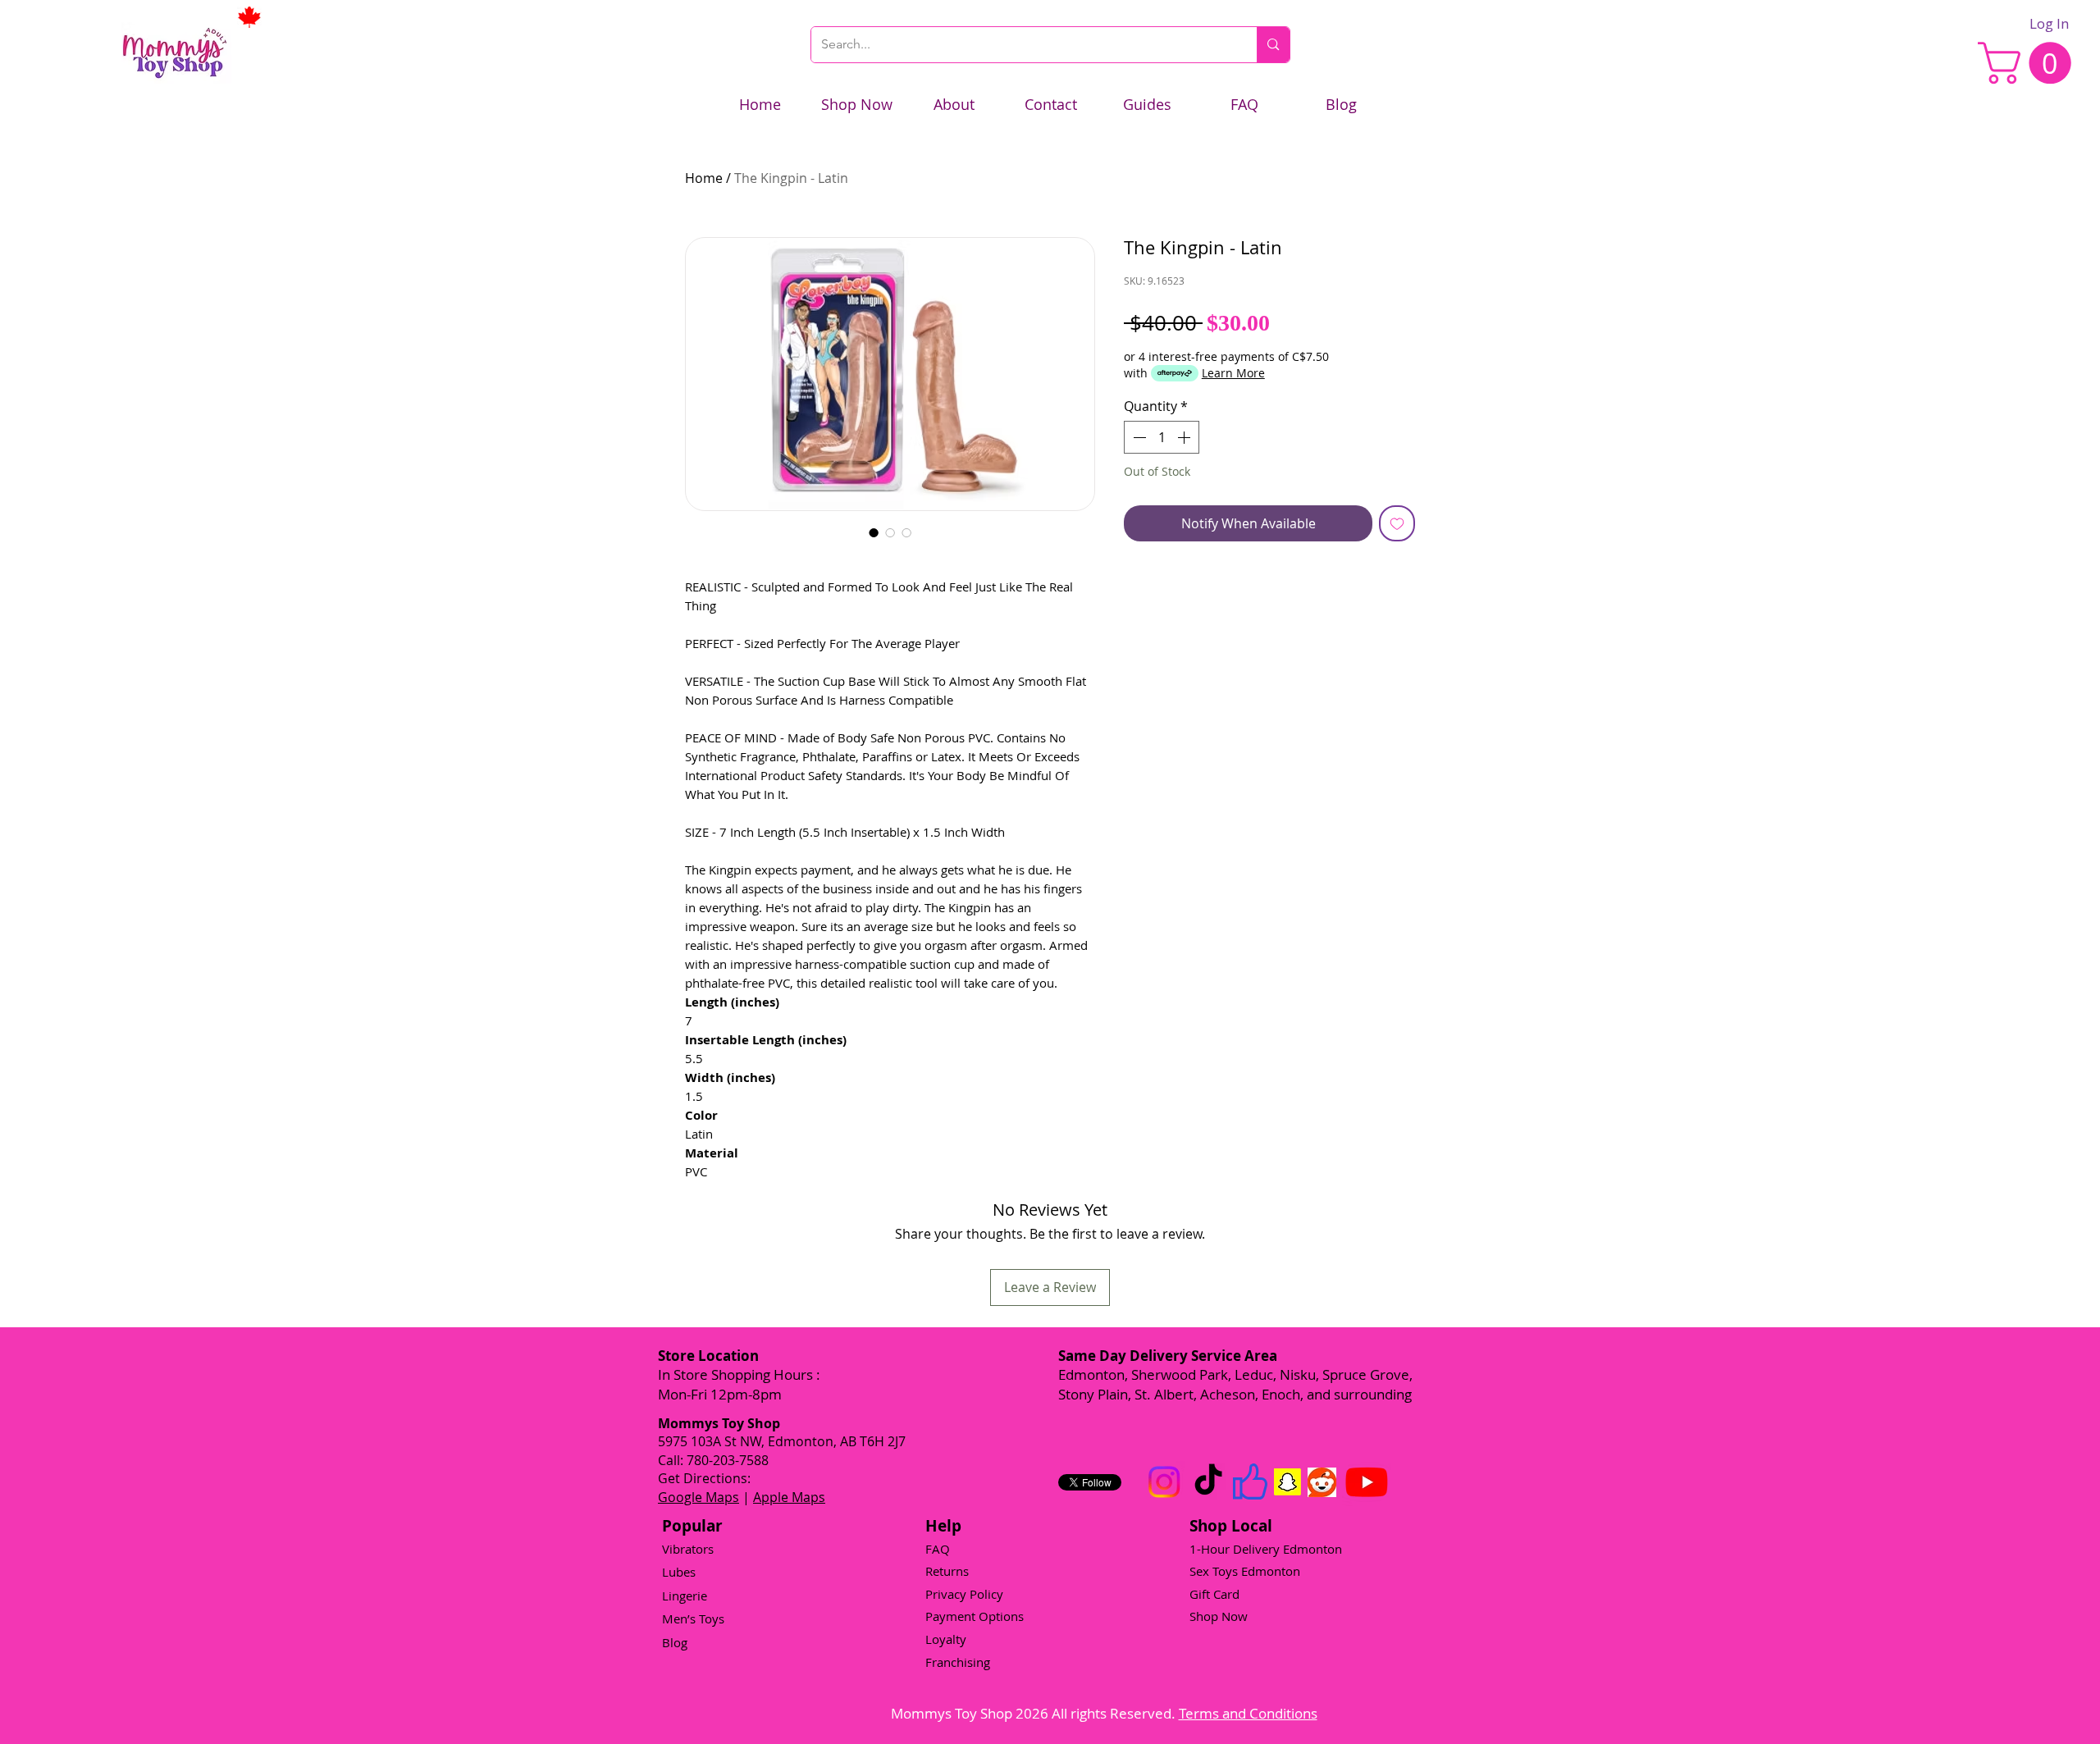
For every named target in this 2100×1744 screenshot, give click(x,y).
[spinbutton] (1162, 437)
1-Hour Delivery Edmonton (1266, 1549)
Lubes (679, 1572)
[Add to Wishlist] (1397, 523)
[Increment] (1185, 437)
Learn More (1233, 373)
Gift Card (1214, 1594)
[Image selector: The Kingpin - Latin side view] (890, 532)
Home (704, 178)
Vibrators (688, 1549)
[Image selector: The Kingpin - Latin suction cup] (906, 532)
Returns (947, 1571)
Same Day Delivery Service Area (1168, 1356)
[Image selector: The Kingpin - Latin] (874, 532)
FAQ (938, 1549)
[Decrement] (1138, 437)
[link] (2029, 63)
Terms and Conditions (1248, 1713)
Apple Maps (789, 1497)
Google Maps (698, 1497)
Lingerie (685, 1596)
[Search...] (1273, 45)
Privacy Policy (964, 1594)
